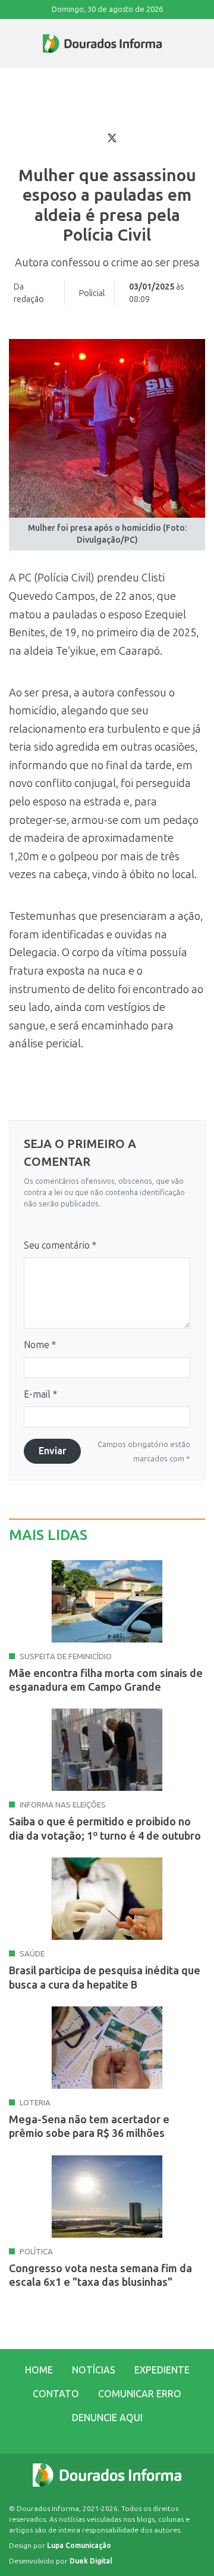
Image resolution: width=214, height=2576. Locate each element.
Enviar (52, 1451)
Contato (56, 2394)
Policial (92, 293)
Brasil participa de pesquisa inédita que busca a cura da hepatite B (105, 1978)
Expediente (162, 2370)
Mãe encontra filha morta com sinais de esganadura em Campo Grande (106, 1680)
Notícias (94, 2370)
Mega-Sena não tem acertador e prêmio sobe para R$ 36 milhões (89, 2127)
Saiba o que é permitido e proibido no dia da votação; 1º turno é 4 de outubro (105, 1829)
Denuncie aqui (107, 2418)
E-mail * (40, 1394)
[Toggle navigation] (10, 43)
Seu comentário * (60, 1245)
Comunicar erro (140, 2394)
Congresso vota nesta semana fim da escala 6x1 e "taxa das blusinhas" (100, 2275)
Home (39, 2370)
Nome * (40, 1345)
